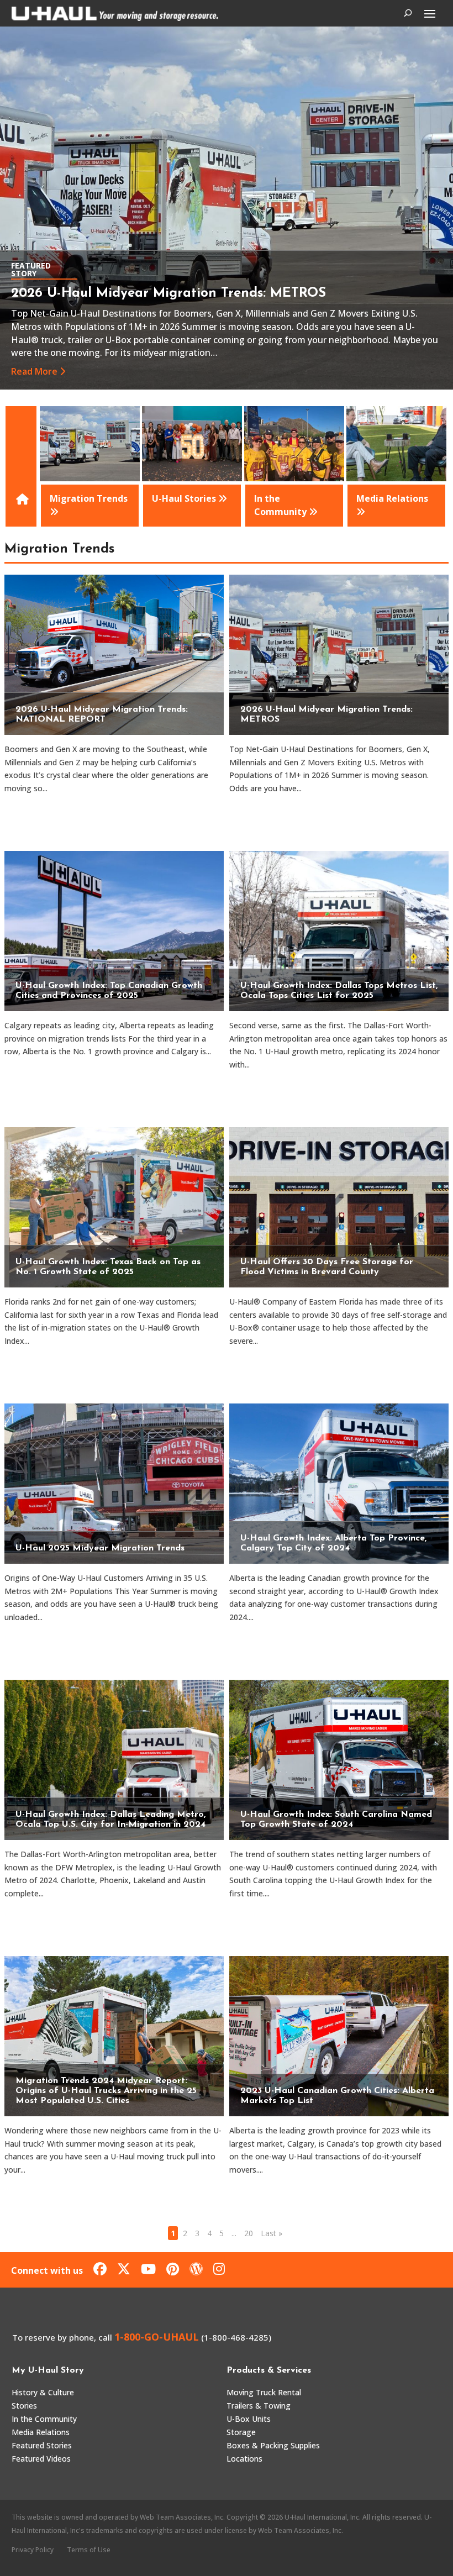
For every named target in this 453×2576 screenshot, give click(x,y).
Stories (24, 2406)
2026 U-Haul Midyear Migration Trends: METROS (168, 293)
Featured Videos (41, 2459)
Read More (34, 371)
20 (249, 2233)
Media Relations (41, 2432)
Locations (244, 2459)
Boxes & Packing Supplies (273, 2445)
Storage (241, 2432)
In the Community (44, 2419)
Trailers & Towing (259, 2406)
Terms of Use (89, 2550)
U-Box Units (249, 2419)
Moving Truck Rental (264, 2392)
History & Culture (43, 2392)
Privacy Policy (33, 2550)
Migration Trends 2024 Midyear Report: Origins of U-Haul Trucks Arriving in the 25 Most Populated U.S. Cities (106, 2091)
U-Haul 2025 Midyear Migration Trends (100, 1548)
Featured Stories (42, 2445)
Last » (272, 2233)
